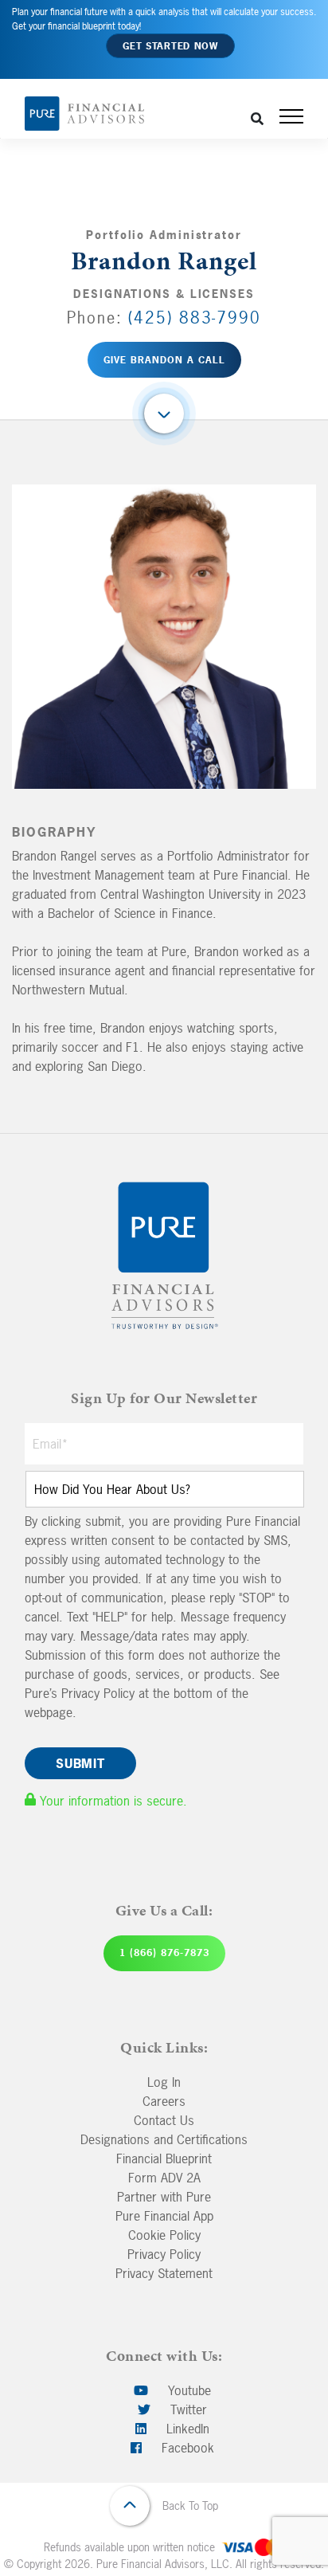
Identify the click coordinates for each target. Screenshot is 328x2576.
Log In (164, 2082)
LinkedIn (186, 2429)
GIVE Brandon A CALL (164, 360)
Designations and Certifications (164, 2139)
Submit (80, 1763)
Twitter (187, 2409)
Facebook (186, 2448)
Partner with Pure (164, 2197)
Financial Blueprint (164, 2158)
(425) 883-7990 (195, 318)
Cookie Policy (164, 2235)
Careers (164, 2101)
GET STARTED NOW (170, 46)
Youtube (187, 2390)
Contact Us (164, 2120)
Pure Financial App (164, 2216)
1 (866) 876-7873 (164, 1953)
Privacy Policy (164, 2254)
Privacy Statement (164, 2273)
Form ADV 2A (164, 2178)
